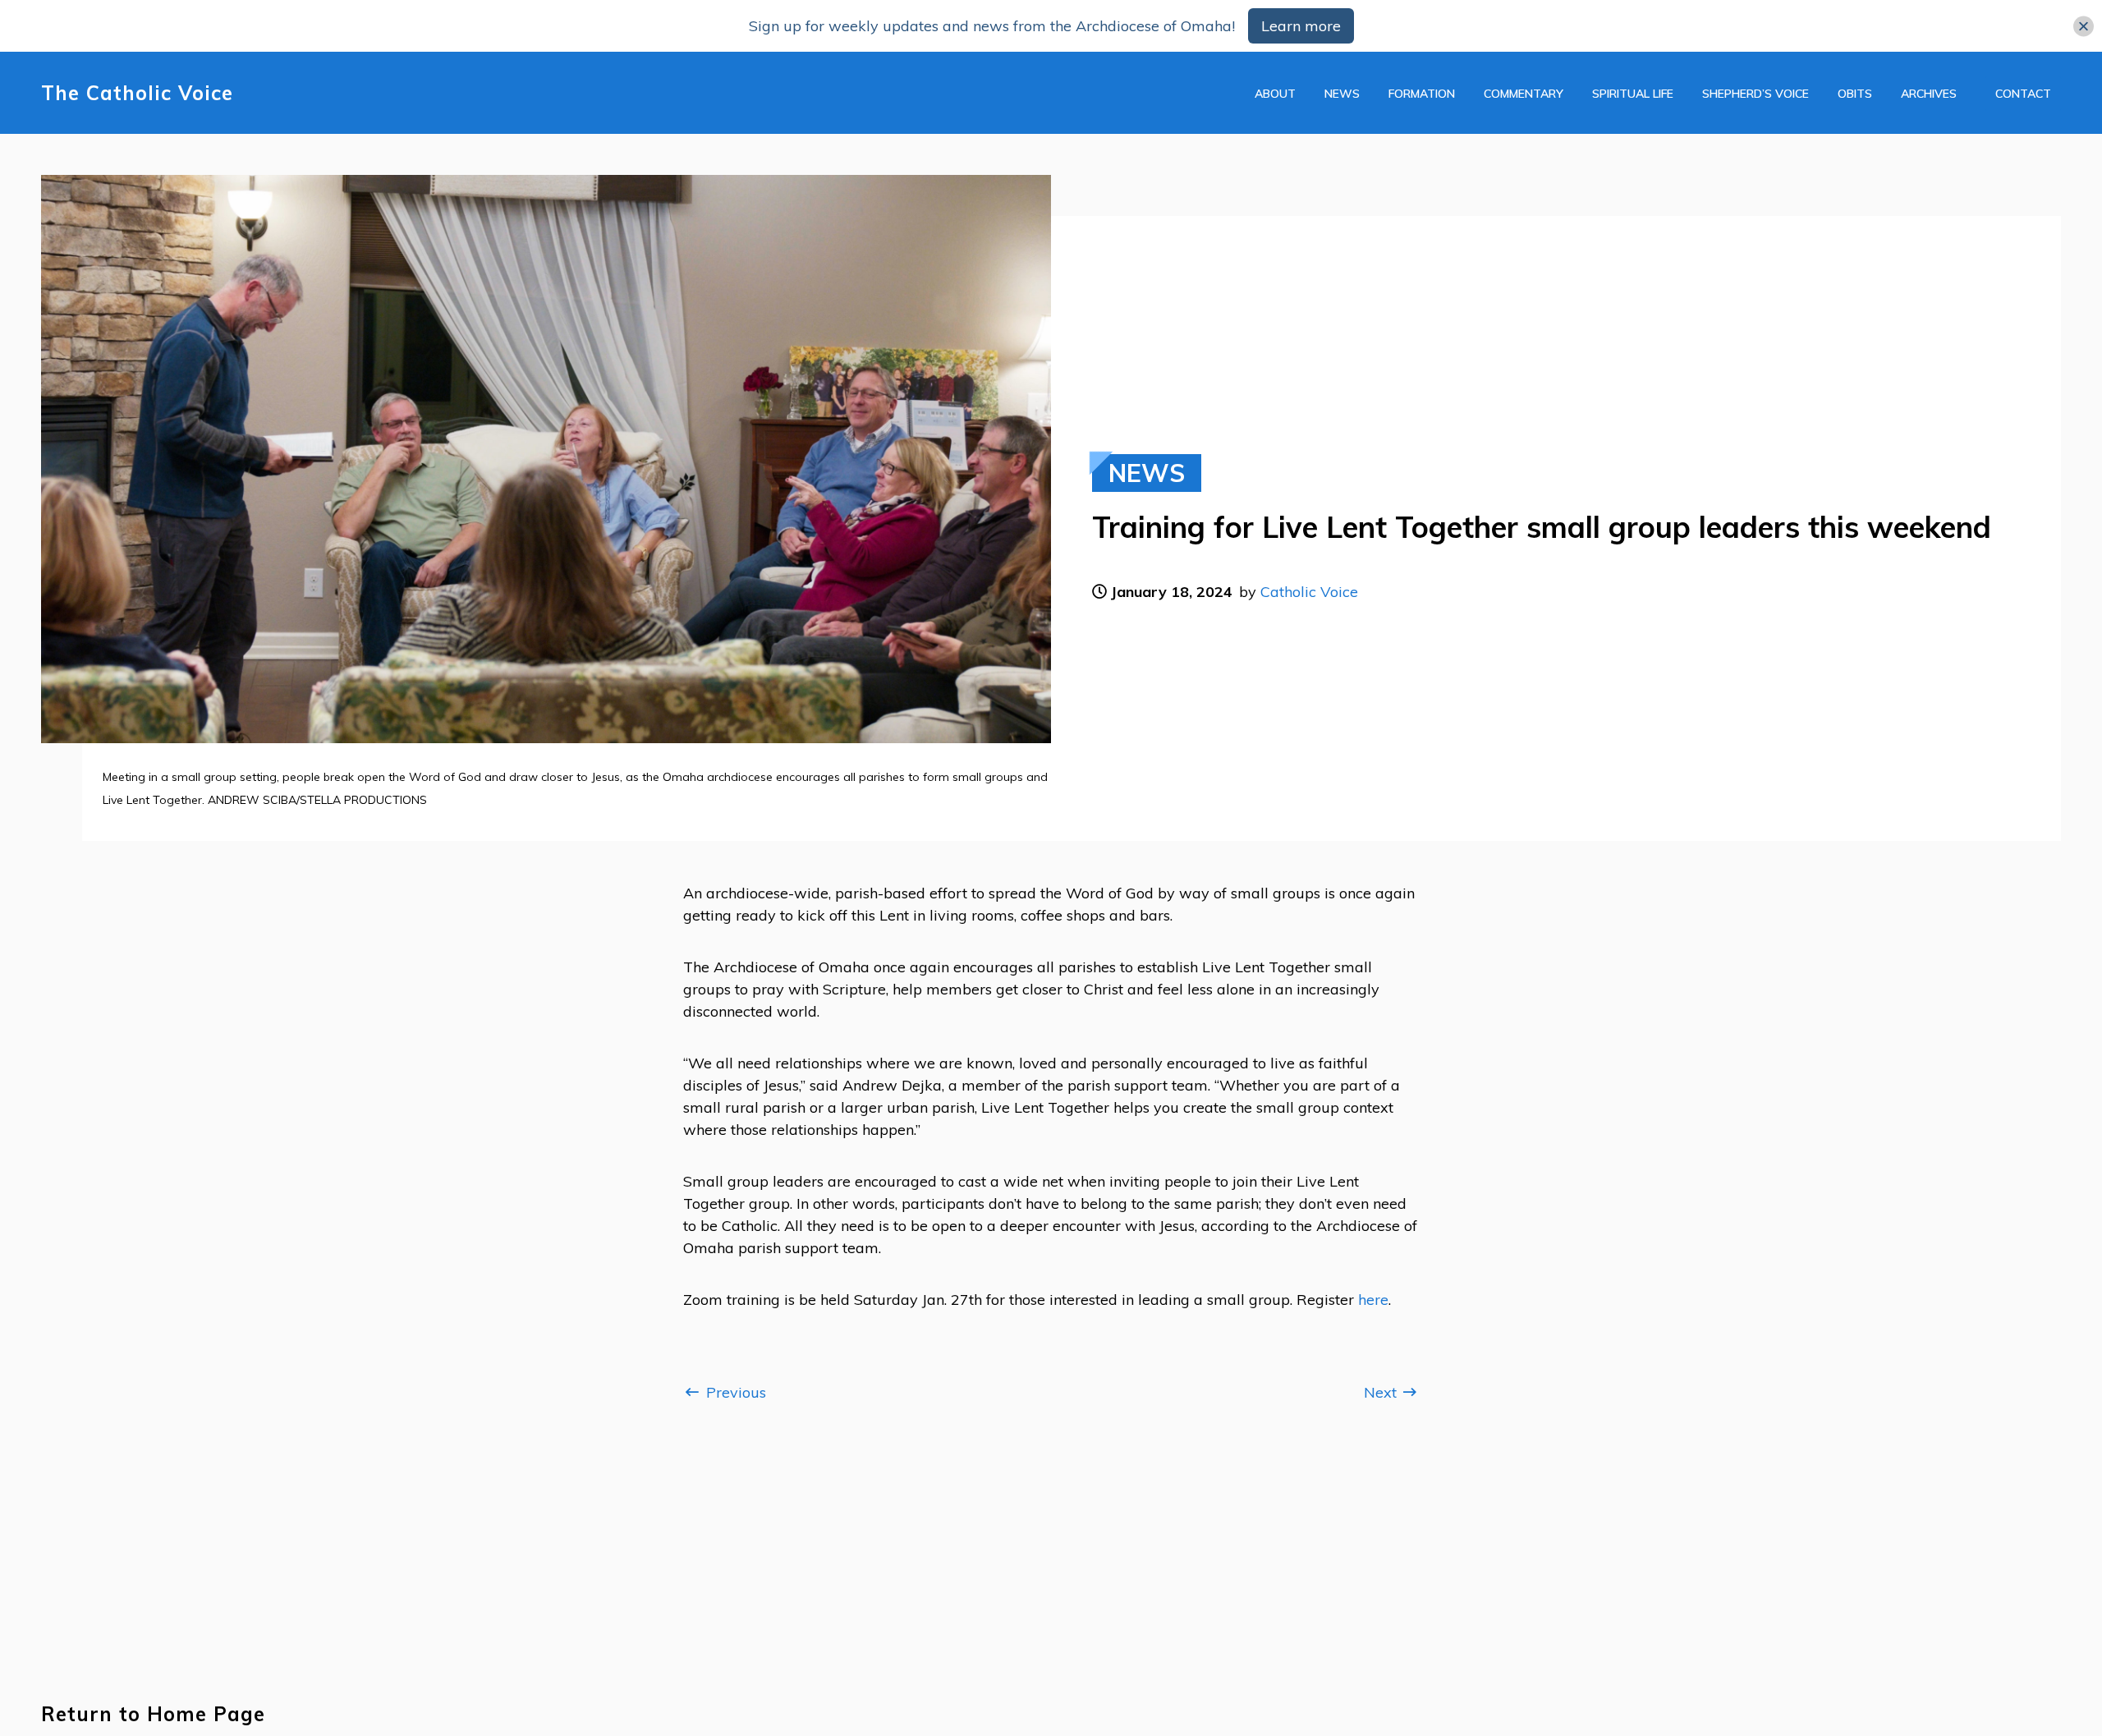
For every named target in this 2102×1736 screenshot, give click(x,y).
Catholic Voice (1309, 592)
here (1373, 1300)
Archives (1929, 94)
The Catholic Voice (137, 93)
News (1342, 94)
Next (1382, 1392)
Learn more (1301, 26)
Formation (1422, 94)
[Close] (2084, 26)
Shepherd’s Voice (1755, 94)
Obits (1855, 94)
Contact (2023, 94)
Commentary (1524, 94)
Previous (734, 1392)
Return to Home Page (153, 1714)
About (1275, 94)
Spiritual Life (1633, 94)
